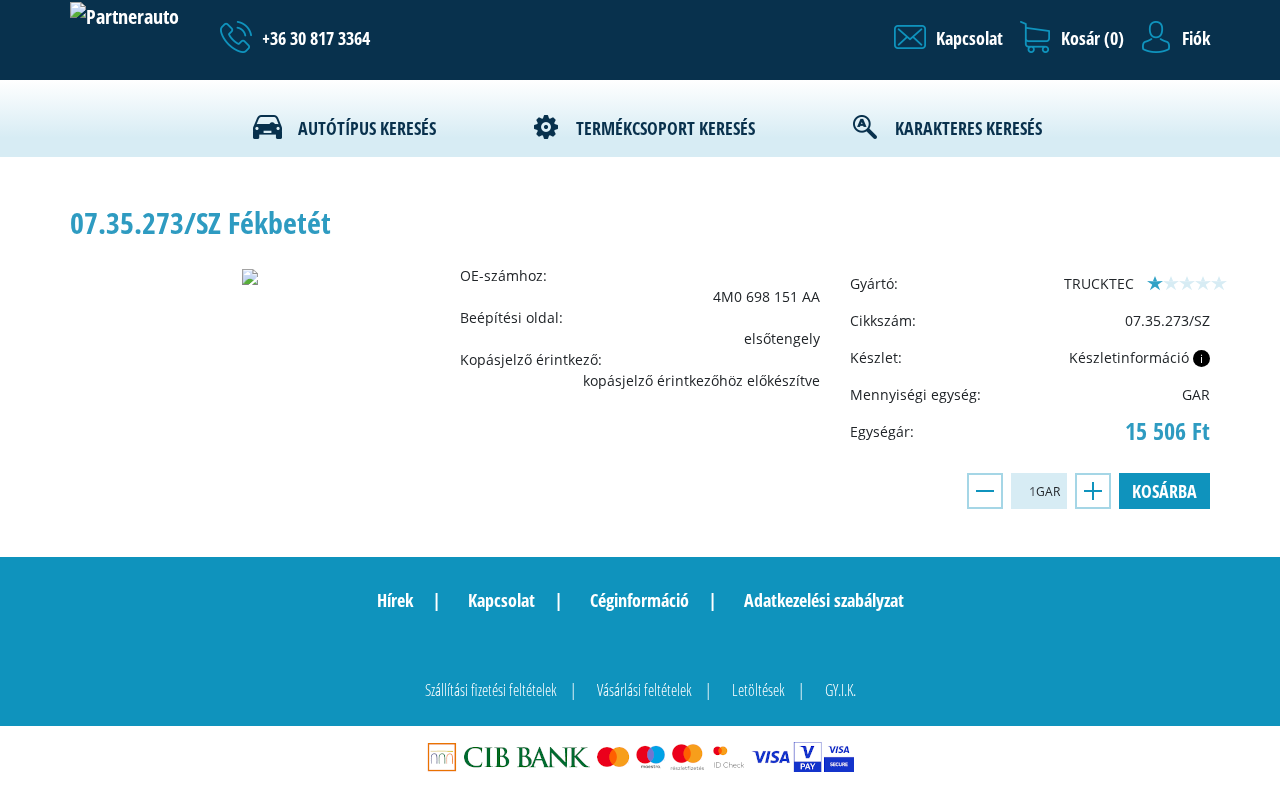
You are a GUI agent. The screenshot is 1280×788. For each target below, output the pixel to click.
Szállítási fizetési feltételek (491, 690)
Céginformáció (639, 600)
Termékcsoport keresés (665, 128)
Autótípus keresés (367, 128)
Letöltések (758, 690)
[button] (948, 38)
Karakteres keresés (968, 128)
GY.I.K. (840, 690)
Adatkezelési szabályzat (824, 600)
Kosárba (1164, 491)
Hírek (395, 600)
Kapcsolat (501, 600)
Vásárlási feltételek (644, 690)
